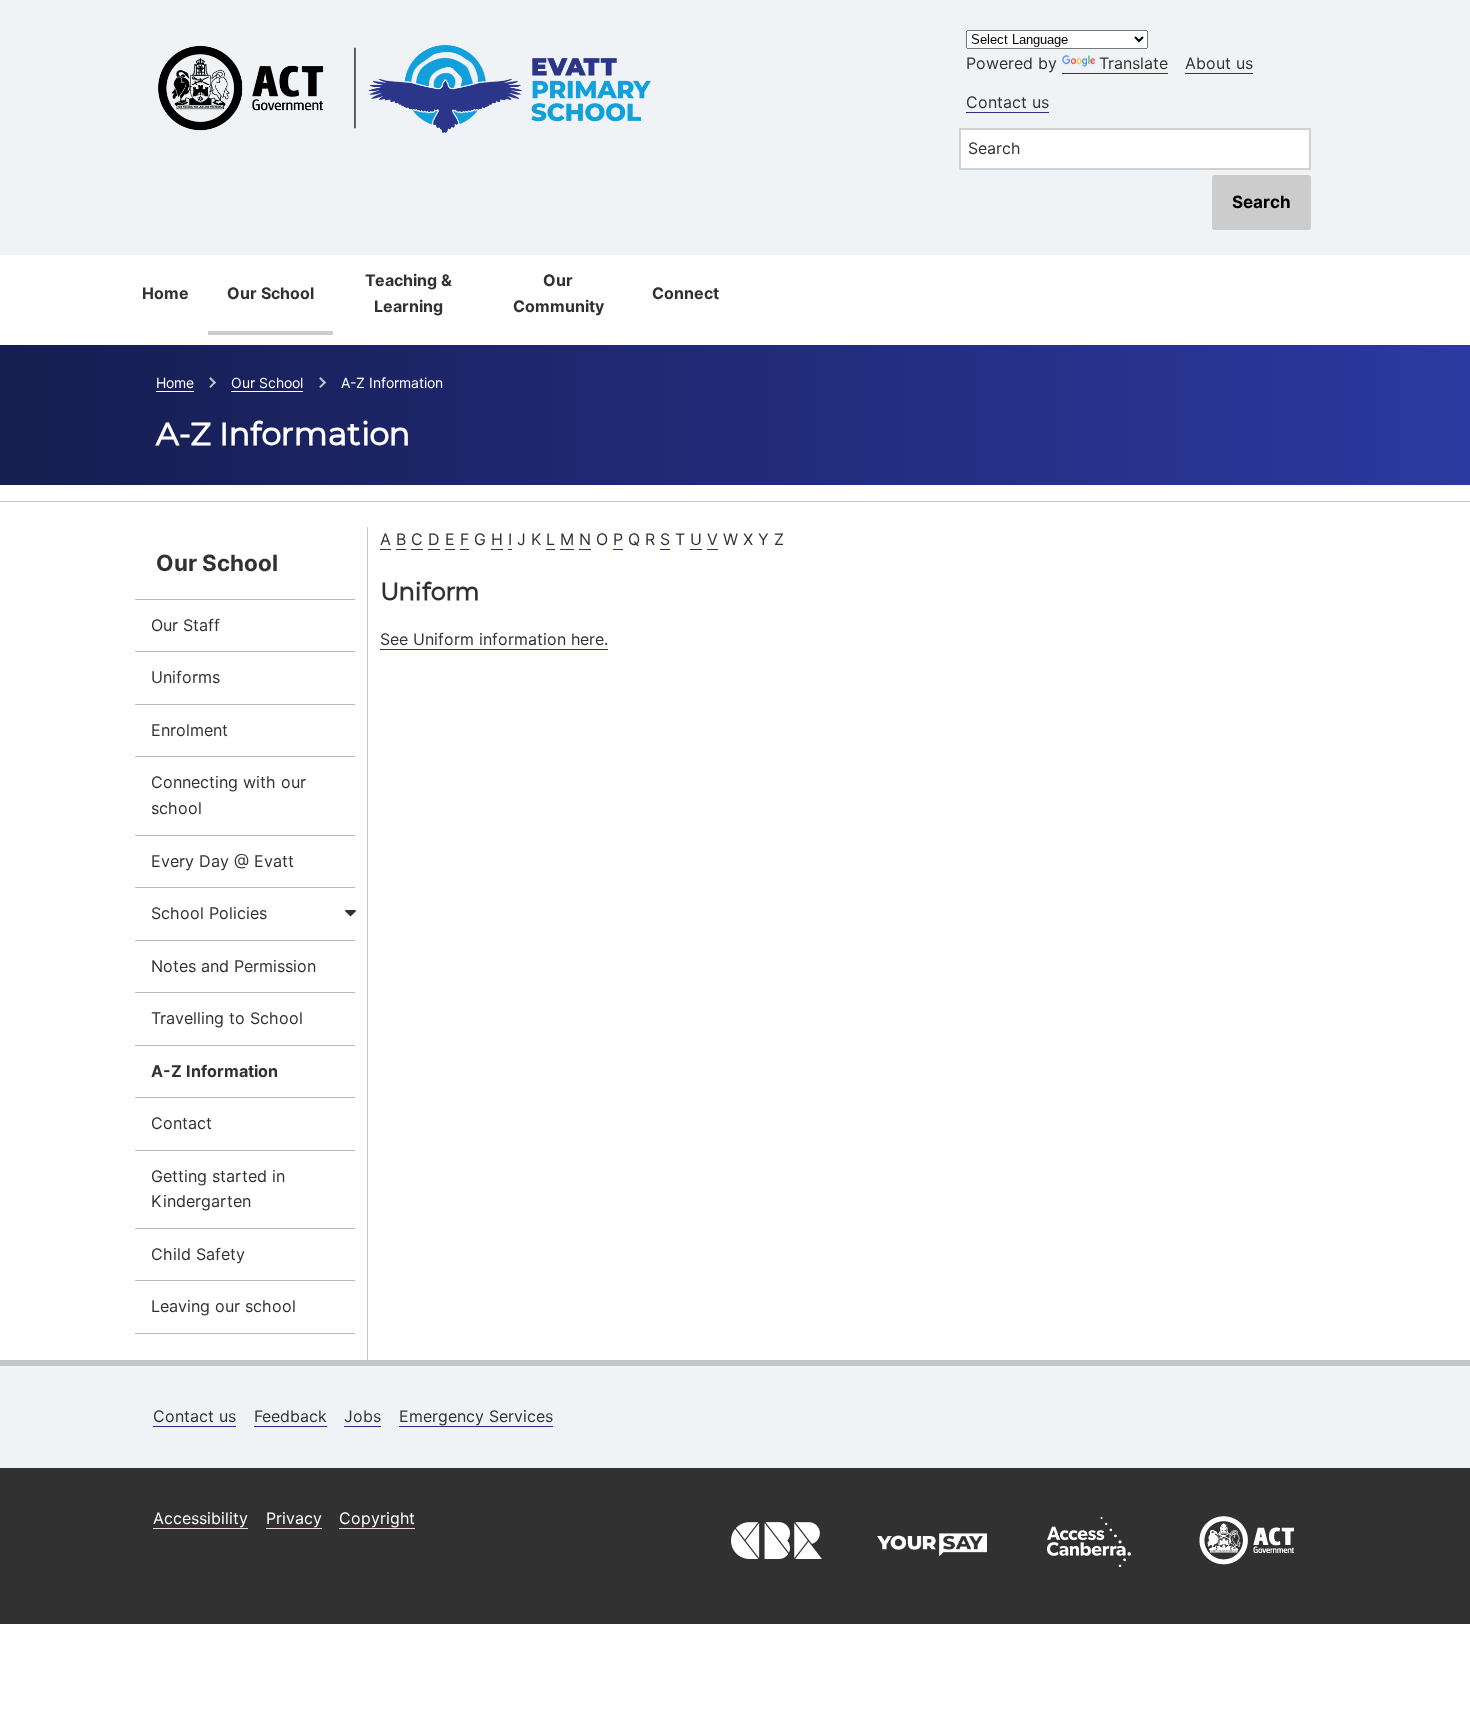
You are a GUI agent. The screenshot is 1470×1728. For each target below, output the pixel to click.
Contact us (1007, 102)
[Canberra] (774, 1572)
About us (1219, 63)
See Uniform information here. (494, 639)
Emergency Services (476, 1416)
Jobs (362, 1416)
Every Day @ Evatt (222, 861)
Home (165, 293)
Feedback (290, 1416)
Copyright (377, 1518)
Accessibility (200, 1518)
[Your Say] (932, 1572)
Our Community (558, 293)
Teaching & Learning (408, 293)
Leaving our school (223, 1306)
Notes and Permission (233, 966)
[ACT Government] (1247, 1572)
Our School (270, 293)
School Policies (209, 913)
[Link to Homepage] (535, 32)
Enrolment (189, 730)
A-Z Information (214, 1071)
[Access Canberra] (1089, 1572)
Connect (685, 293)
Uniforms (185, 677)
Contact (181, 1123)
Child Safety (198, 1254)
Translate (1133, 63)
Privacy (294, 1518)
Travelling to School (227, 1018)
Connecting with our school (228, 795)
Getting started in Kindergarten (218, 1189)
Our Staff (185, 625)
